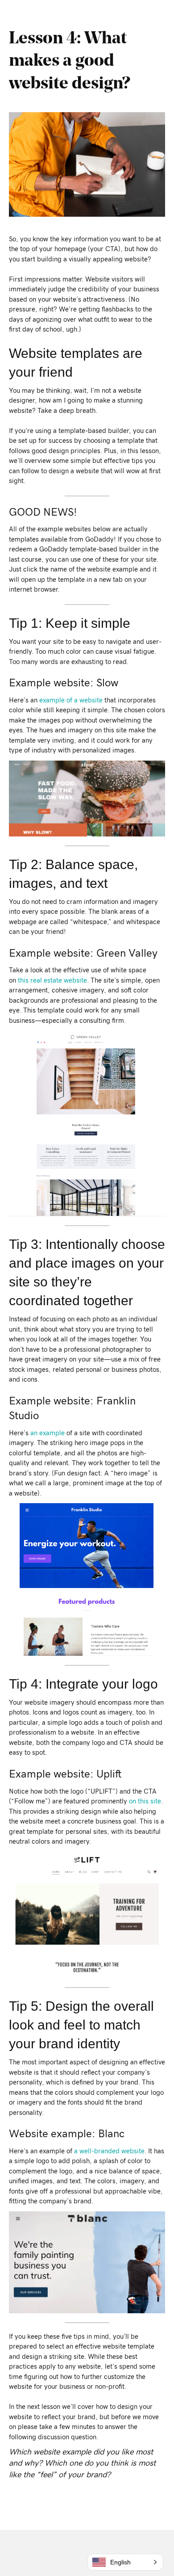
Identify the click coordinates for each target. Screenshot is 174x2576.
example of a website (71, 700)
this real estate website (52, 981)
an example (48, 1433)
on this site (145, 1801)
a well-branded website (109, 2151)
